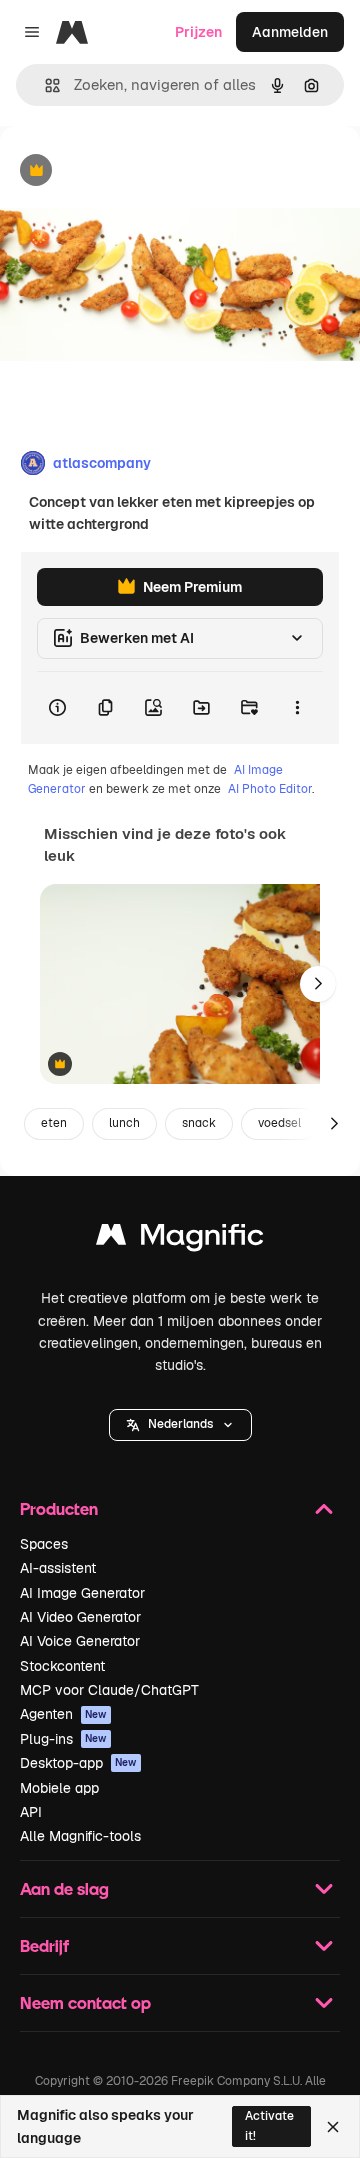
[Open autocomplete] (44, 85)
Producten (59, 1508)
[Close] (333, 2127)
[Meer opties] (297, 708)
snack (199, 1123)
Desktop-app (78, 1763)
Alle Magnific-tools (80, 1836)
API (31, 1812)
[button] (180, 1425)
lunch (124, 1123)
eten (54, 1123)
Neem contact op (85, 2002)
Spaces (44, 1544)
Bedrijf (44, 1945)
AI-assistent (58, 1568)
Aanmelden (290, 32)
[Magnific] (180, 1239)
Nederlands (180, 1424)
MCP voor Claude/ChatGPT (109, 1690)
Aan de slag (64, 1888)
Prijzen (198, 32)
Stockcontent (62, 1666)
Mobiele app (59, 1788)
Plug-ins (63, 1739)
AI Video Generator (80, 1617)
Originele (131, 171)
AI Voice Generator (80, 1641)
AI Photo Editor (270, 789)
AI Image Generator (82, 1593)
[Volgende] (318, 984)
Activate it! (269, 2125)
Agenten (63, 1714)
